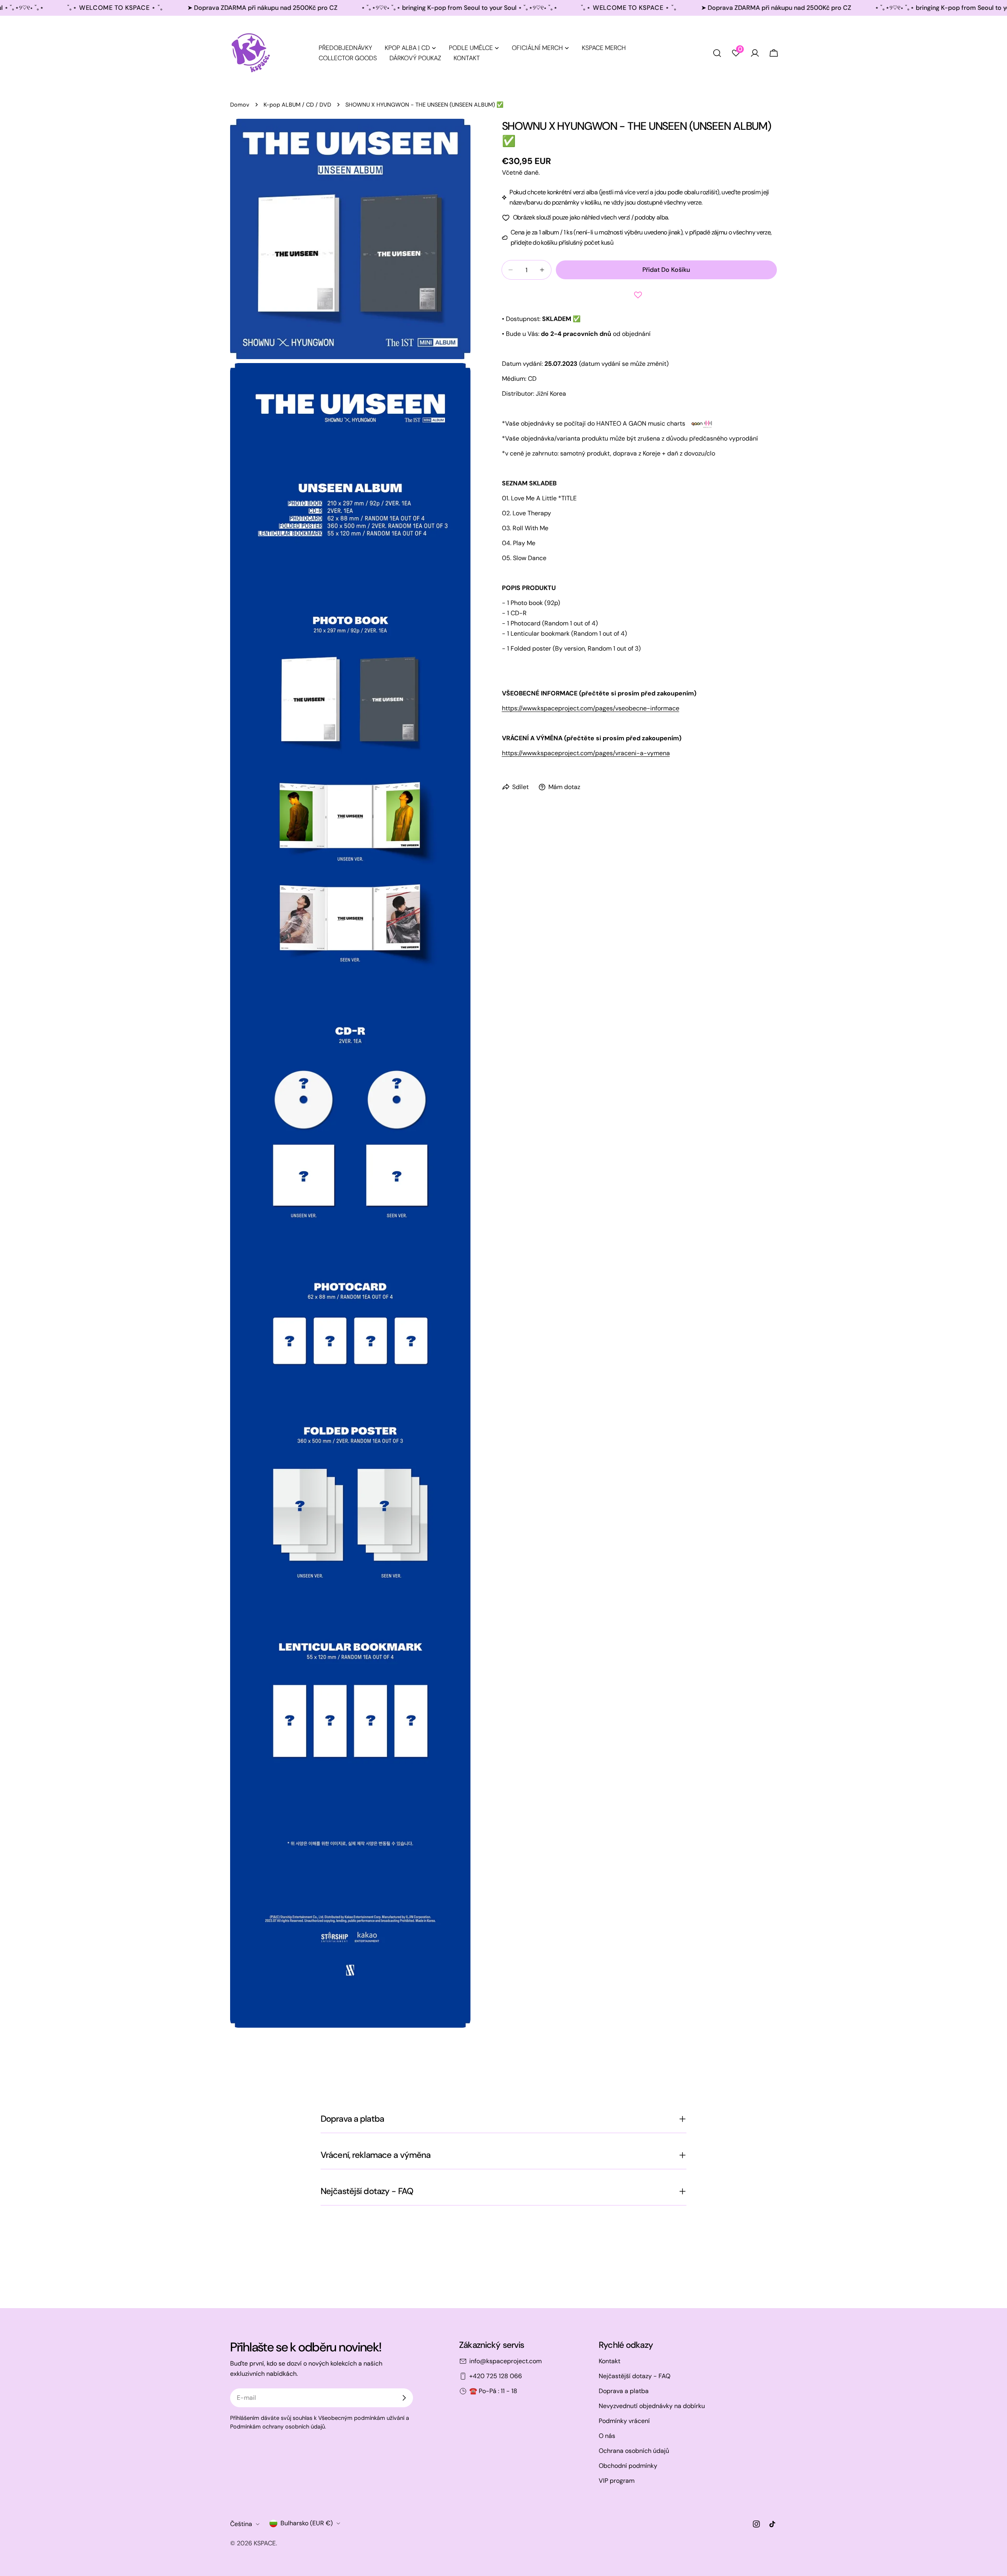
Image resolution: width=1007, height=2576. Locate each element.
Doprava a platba (624, 2391)
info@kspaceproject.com (505, 2361)
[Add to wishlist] (640, 295)
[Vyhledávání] (717, 53)
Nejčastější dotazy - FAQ (634, 2376)
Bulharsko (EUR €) (307, 2523)
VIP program (617, 2481)
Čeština (241, 2524)
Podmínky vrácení (624, 2421)
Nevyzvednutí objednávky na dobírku (652, 2406)
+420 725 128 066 (496, 2376)
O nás (607, 2436)
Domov (240, 105)
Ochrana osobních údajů (634, 2451)
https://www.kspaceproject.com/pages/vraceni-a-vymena (586, 753)
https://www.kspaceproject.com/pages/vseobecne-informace (591, 708)
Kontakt (610, 2361)
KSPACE (265, 2543)
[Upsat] (404, 2398)
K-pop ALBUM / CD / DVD (297, 105)
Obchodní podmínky (628, 2466)
